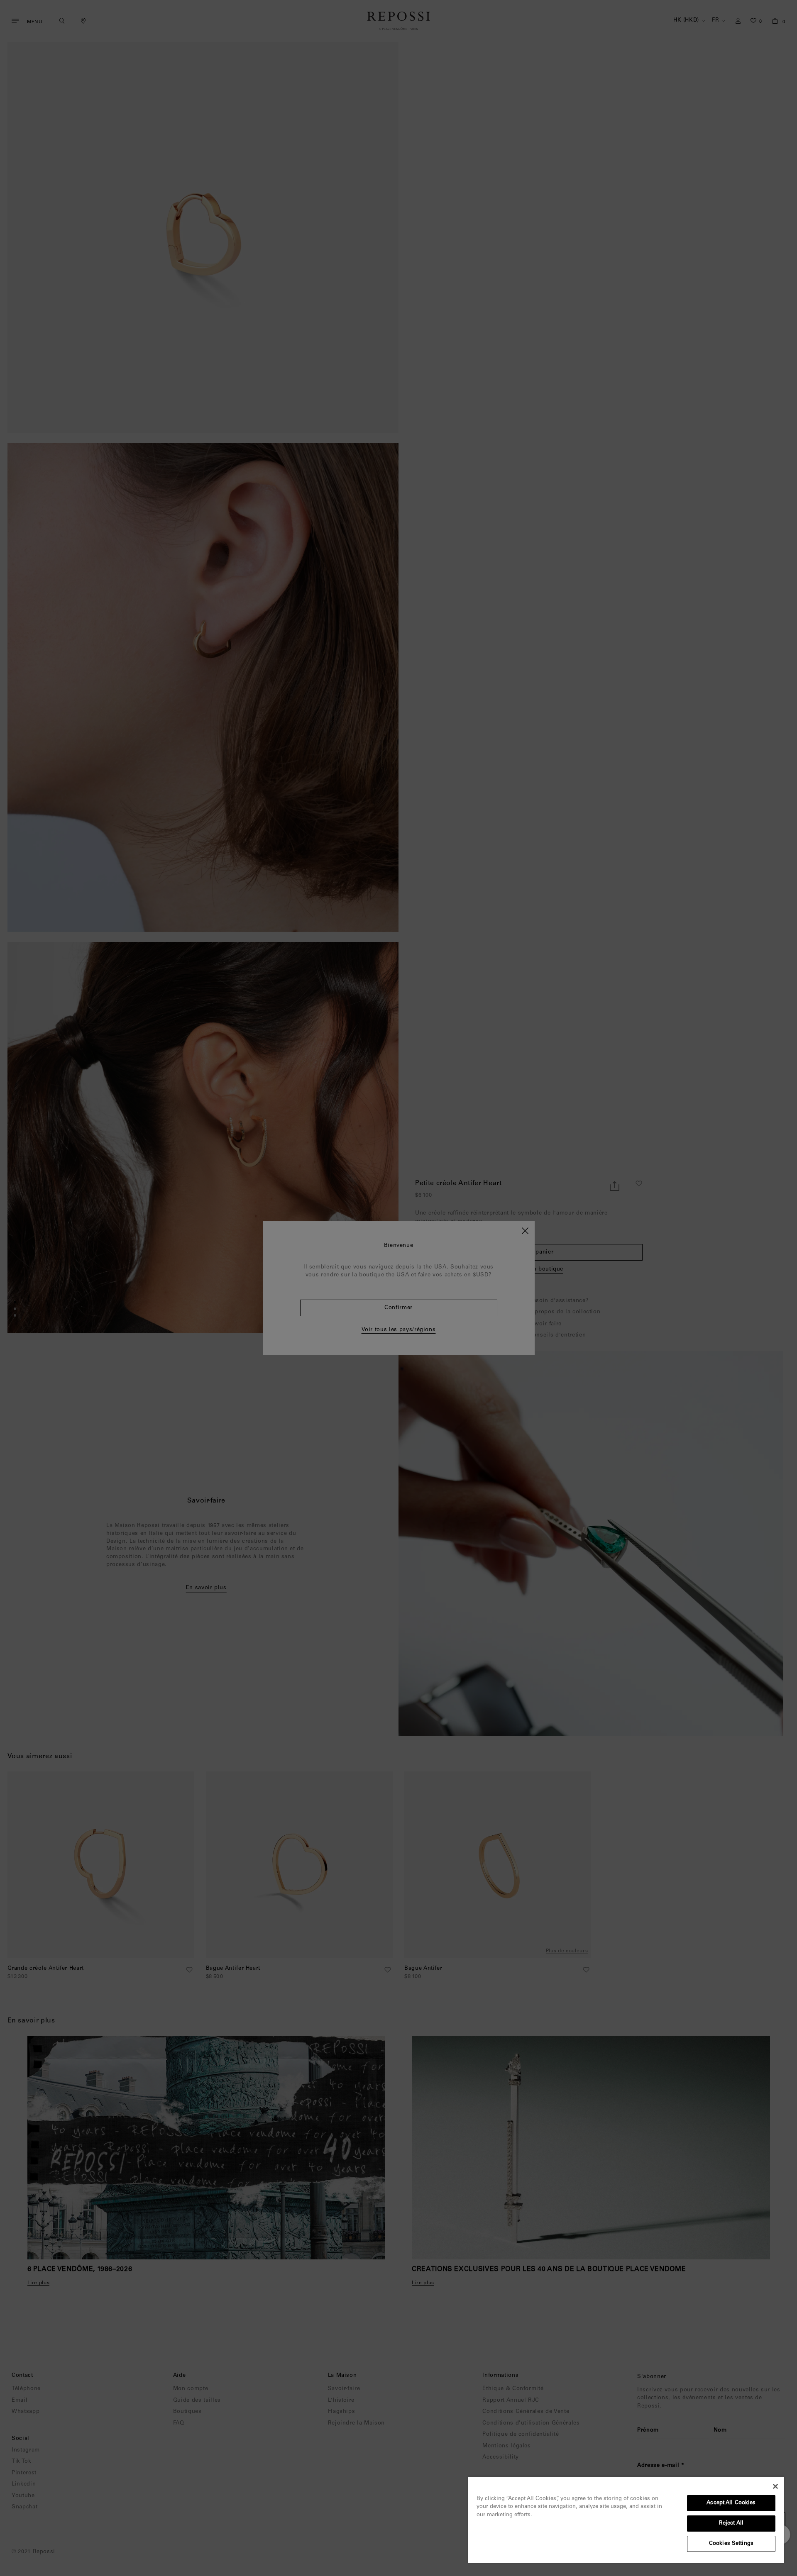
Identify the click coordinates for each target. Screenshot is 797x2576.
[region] (626, 2520)
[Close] (775, 2486)
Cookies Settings (731, 2544)
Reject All (731, 2524)
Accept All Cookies (731, 2503)
